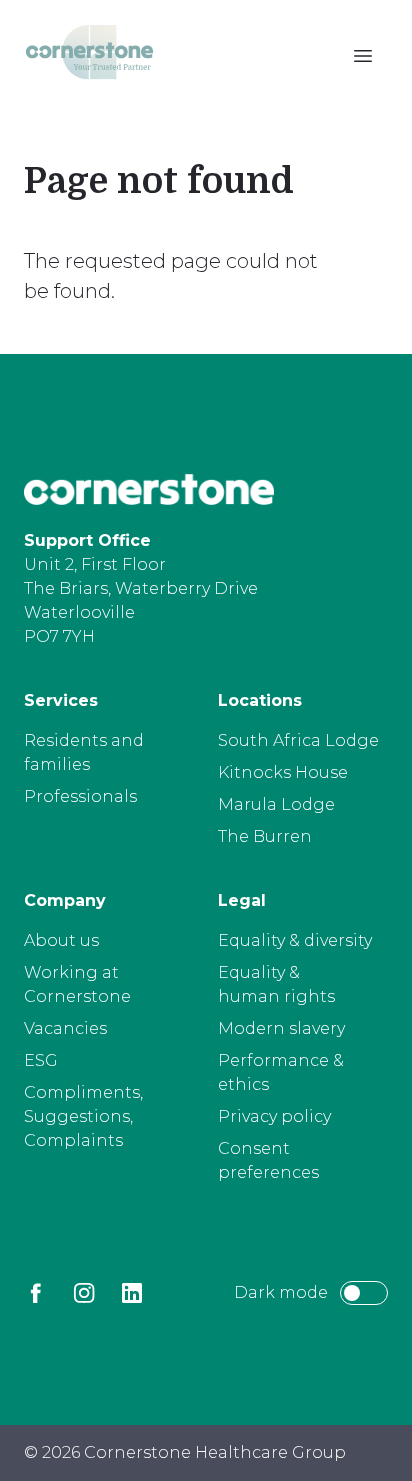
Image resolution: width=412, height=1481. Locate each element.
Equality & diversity (295, 940)
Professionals (80, 796)
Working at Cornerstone (77, 984)
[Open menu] (363, 56)
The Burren (265, 836)
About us (61, 940)
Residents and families (84, 752)
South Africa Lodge (298, 740)
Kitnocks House (283, 772)
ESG (41, 1060)
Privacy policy (274, 1116)
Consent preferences (268, 1160)
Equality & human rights (276, 984)
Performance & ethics (281, 1072)
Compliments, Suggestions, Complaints (83, 1116)
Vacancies (65, 1028)
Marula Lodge (276, 804)
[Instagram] (84, 1293)
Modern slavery (281, 1028)
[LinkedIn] (132, 1293)
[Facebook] (36, 1293)
